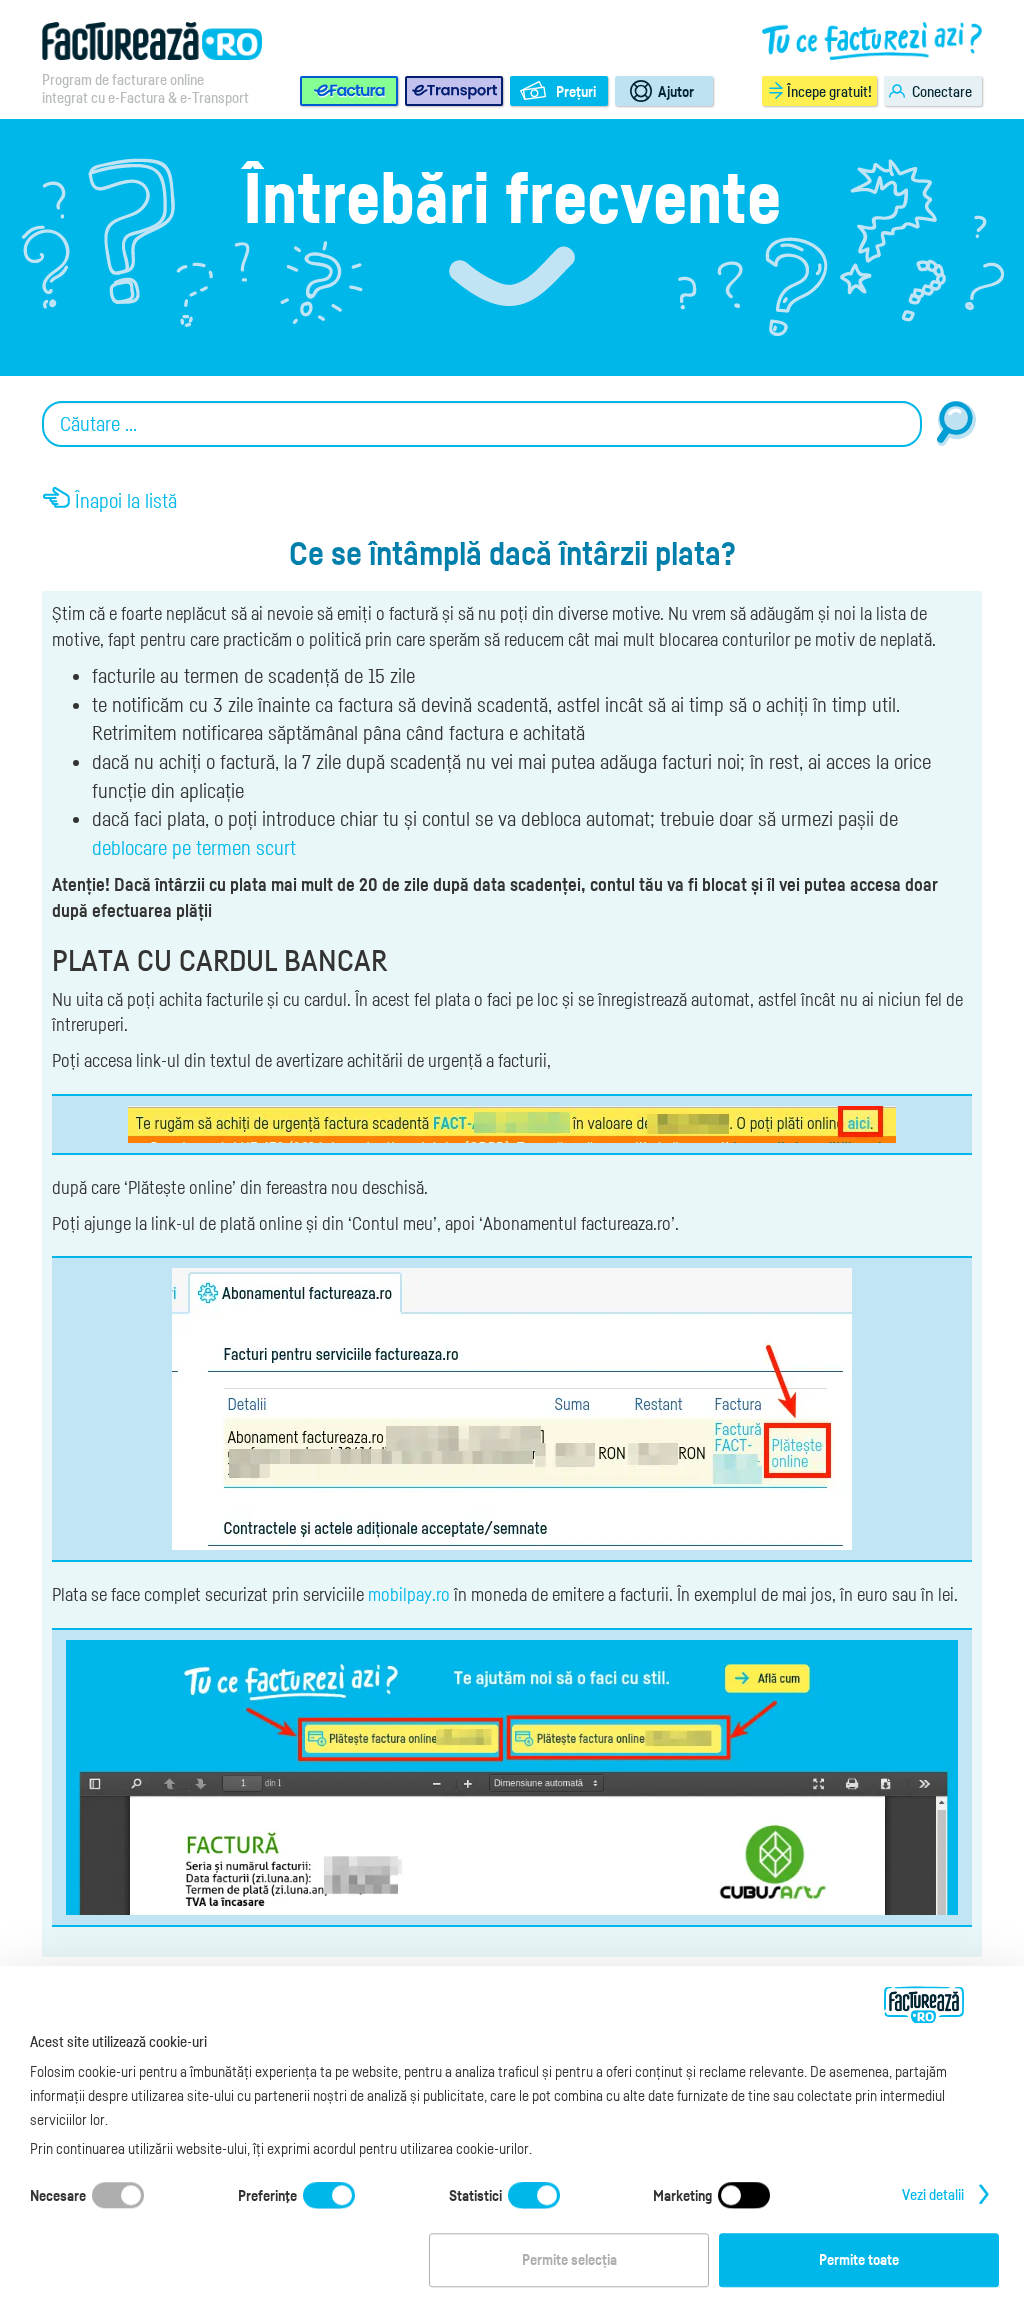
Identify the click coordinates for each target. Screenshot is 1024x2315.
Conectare (942, 91)
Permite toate (859, 2260)
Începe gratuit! (829, 91)
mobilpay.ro (409, 1594)
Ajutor (676, 91)
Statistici (475, 2196)
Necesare (58, 2196)
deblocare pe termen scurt (194, 848)
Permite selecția (569, 2260)
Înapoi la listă (126, 501)
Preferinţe (267, 2196)
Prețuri (576, 91)
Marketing (682, 2196)
